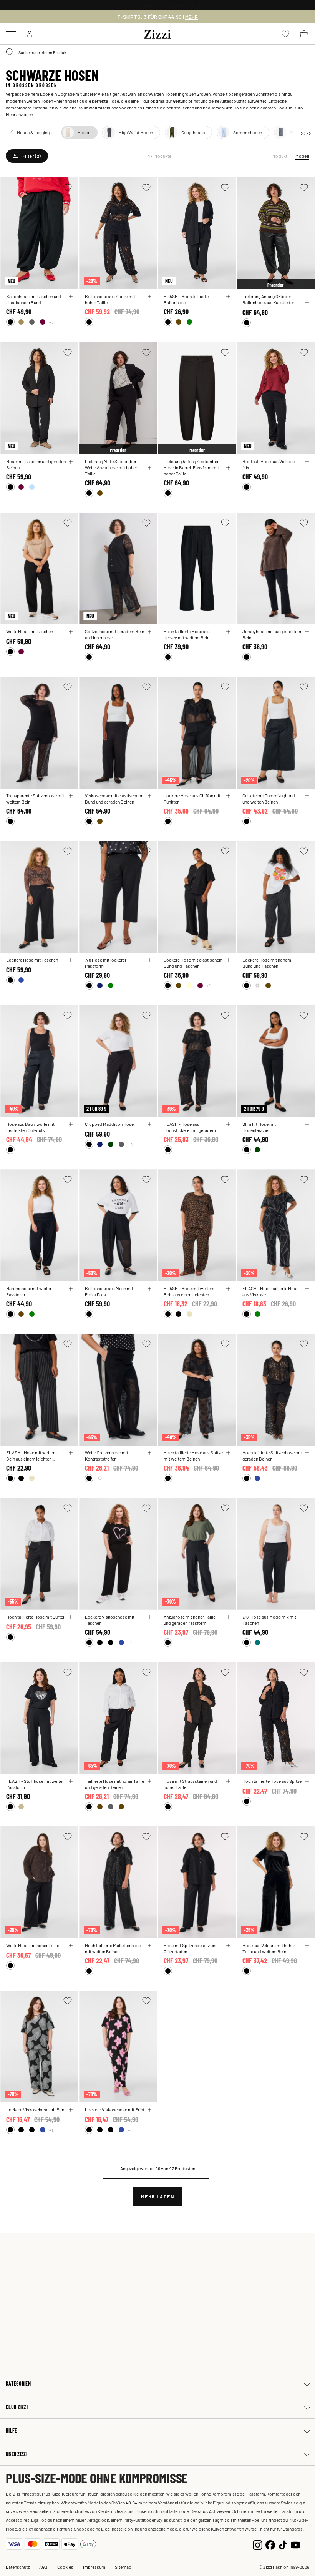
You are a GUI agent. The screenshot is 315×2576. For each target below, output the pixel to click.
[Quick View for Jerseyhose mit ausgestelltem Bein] (307, 632)
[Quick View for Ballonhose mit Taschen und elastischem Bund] (71, 297)
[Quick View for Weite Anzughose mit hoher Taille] (149, 468)
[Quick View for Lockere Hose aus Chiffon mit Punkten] (228, 796)
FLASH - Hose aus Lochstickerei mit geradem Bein (190, 1127)
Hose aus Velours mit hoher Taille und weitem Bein (269, 1948)
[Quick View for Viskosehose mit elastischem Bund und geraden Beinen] (149, 796)
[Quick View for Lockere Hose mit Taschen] (71, 960)
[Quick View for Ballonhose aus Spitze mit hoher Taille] (149, 297)
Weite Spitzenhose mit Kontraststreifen (107, 1456)
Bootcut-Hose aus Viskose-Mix (270, 464)
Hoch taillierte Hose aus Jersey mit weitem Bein (187, 634)
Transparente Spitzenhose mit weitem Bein (35, 799)
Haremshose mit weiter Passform (29, 1291)
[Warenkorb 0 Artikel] (304, 34)
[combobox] (157, 52)
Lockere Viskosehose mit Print (36, 2109)
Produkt (279, 156)
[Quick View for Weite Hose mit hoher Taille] (71, 1946)
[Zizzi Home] (157, 33)
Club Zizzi (17, 2407)
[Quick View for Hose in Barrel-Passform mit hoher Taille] (228, 468)
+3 (51, 322)
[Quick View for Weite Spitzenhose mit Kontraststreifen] (149, 1453)
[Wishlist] (68, 188)
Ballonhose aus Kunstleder (268, 302)
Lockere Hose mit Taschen (32, 960)
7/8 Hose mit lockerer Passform (106, 963)
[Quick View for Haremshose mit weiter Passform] (71, 1289)
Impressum (94, 2567)
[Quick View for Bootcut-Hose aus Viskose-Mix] (307, 462)
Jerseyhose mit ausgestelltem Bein (272, 634)
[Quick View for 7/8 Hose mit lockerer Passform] (149, 960)
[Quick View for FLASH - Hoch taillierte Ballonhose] (228, 297)
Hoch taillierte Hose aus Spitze (272, 1781)
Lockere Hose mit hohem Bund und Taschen (267, 963)
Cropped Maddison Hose (109, 1124)
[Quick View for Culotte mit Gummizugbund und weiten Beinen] (307, 796)
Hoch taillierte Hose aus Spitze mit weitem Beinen (193, 1456)
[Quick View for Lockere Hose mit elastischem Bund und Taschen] (228, 960)
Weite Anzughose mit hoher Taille (111, 470)
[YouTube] (296, 2544)
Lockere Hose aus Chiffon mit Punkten (192, 799)
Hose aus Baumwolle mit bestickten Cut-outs (30, 1127)
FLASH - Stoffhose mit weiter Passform (35, 1784)
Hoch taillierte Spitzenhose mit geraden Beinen (272, 1456)
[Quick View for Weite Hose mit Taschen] (71, 632)
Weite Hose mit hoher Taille (33, 1945)
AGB (43, 2567)
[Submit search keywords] (10, 52)
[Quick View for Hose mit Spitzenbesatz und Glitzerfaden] (228, 1946)
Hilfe (11, 2430)
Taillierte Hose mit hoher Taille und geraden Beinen (114, 1784)
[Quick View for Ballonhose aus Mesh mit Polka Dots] (149, 1289)
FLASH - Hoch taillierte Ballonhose (186, 299)
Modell (302, 156)
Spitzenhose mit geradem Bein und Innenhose (114, 634)
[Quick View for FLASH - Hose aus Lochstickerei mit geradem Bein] (228, 1124)
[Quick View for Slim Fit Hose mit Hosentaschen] (307, 1124)
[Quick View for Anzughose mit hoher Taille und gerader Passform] (228, 1617)
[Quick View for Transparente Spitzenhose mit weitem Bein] (71, 796)
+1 (209, 985)
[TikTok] (283, 2544)
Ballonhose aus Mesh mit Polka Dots (109, 1291)
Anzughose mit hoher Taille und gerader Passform (190, 1620)
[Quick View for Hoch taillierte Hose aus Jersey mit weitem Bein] (228, 632)
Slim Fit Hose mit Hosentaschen (259, 1127)
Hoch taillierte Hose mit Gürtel (35, 1617)
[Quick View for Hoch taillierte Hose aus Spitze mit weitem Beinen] (228, 1453)
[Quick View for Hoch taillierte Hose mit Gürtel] (71, 1617)
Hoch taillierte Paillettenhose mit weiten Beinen (113, 1948)
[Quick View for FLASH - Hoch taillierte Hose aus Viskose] (307, 1289)
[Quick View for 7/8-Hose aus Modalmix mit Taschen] (307, 1617)
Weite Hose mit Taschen (30, 631)
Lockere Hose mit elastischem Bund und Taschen (193, 963)
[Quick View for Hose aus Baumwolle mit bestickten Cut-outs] (71, 1124)
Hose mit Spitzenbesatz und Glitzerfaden (191, 1948)
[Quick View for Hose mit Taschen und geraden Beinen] (71, 462)
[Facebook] (270, 2544)
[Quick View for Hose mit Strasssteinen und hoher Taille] (228, 1781)
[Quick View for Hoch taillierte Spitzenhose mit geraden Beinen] (307, 1453)
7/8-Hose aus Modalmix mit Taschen (269, 1620)
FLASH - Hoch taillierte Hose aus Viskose (270, 1291)
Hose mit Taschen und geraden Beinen (36, 464)
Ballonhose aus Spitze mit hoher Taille (110, 299)
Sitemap (123, 2567)
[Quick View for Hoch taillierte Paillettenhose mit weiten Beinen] (149, 1946)
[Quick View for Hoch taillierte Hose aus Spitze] (307, 1781)
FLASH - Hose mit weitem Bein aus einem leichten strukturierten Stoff (189, 1291)
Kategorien (18, 2383)
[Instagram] (258, 2544)
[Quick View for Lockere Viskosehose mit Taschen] (149, 1617)
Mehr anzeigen (19, 114)
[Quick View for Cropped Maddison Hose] (149, 1124)
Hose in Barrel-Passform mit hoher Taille (191, 470)
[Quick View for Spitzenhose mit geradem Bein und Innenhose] (149, 632)
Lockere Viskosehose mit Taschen (110, 1620)
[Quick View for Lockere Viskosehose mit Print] (71, 2110)
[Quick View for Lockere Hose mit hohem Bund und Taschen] (307, 960)
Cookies (65, 2567)
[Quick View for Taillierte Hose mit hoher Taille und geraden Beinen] (149, 1781)
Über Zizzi (17, 2454)
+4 (130, 1144)
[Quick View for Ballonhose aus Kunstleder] (307, 303)
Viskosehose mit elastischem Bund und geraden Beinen (114, 799)
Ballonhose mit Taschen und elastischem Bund (34, 299)
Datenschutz (18, 2567)
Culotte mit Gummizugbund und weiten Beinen (269, 799)
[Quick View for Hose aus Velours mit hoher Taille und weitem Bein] (307, 1946)
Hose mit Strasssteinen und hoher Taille (190, 1784)
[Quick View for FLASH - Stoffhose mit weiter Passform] (71, 1781)
